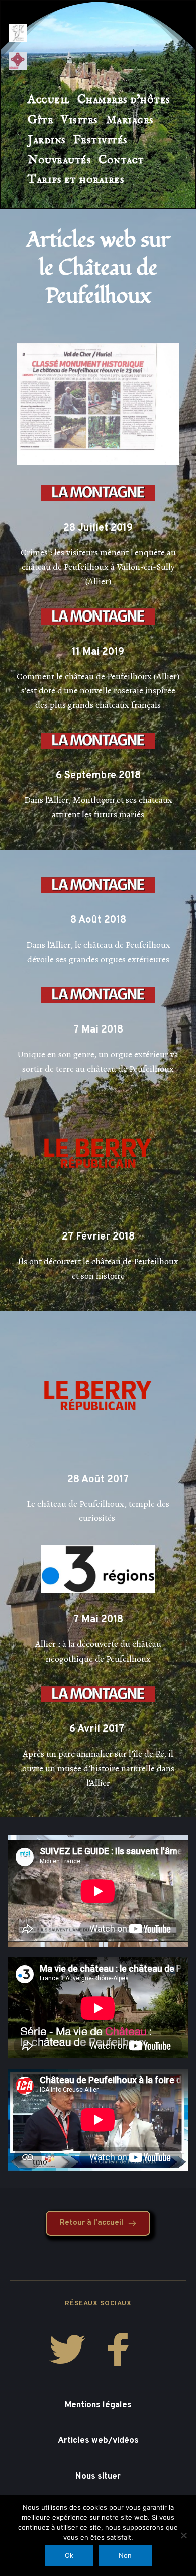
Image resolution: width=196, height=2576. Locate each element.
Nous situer (98, 2477)
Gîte (40, 120)
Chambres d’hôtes (124, 100)
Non (125, 2555)
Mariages (130, 120)
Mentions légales (98, 2405)
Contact (121, 160)
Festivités (101, 140)
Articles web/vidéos (98, 2441)
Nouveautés (59, 160)
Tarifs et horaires (76, 180)
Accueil (49, 100)
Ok (69, 2555)
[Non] (183, 2535)
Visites (79, 120)
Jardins (47, 140)
